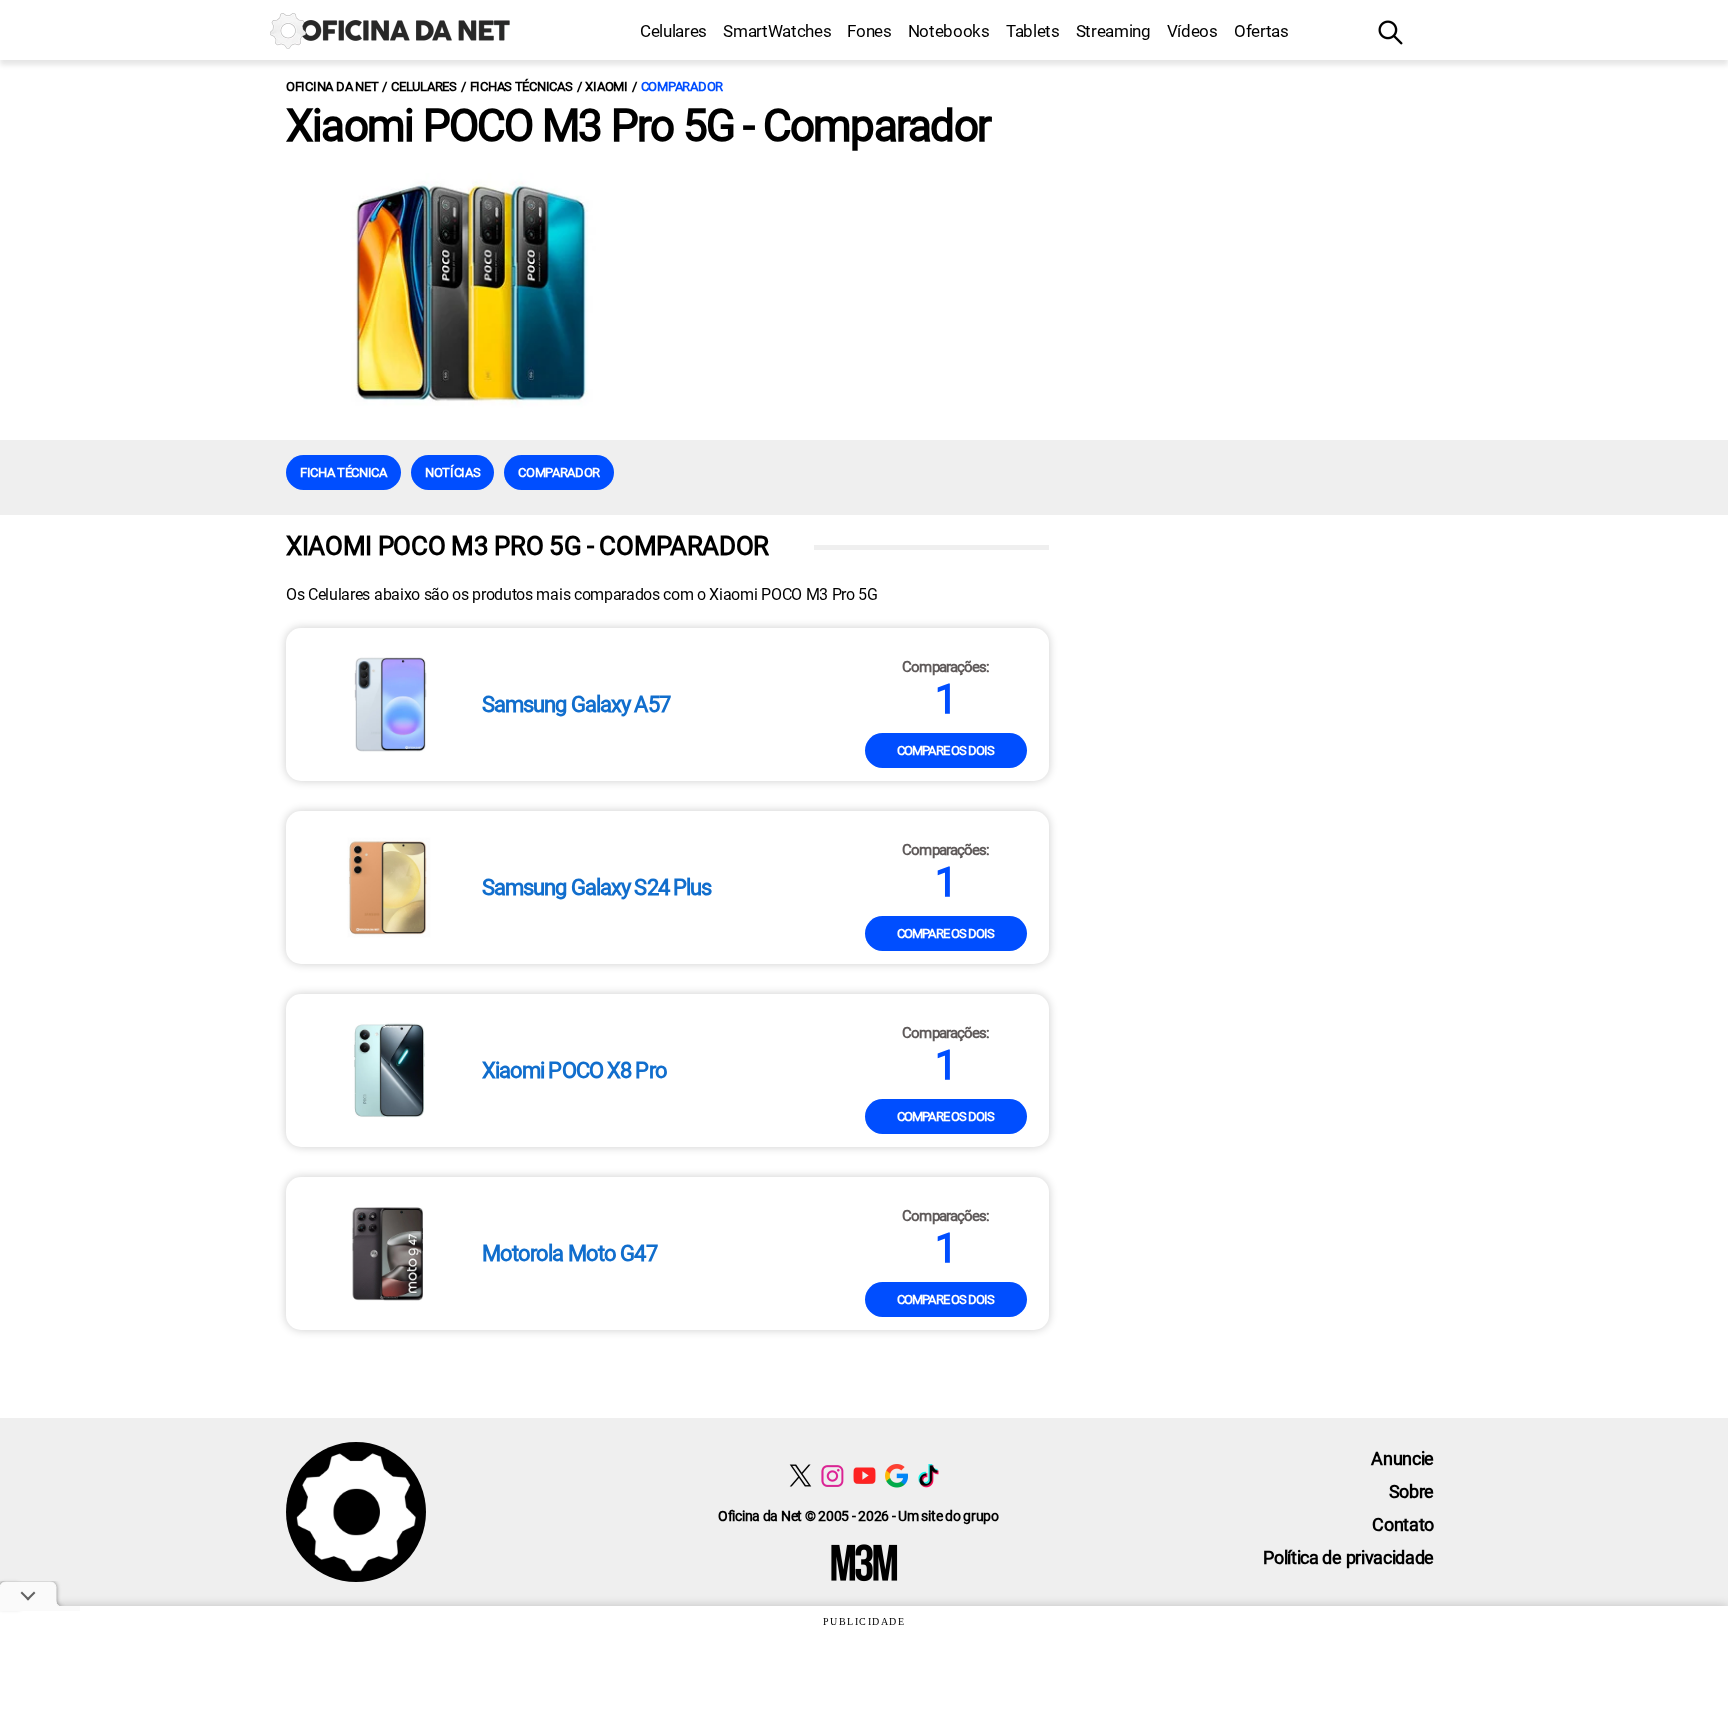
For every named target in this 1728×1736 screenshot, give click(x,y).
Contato (1403, 1524)
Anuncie (1402, 1458)
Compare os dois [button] (946, 750)
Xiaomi (606, 86)
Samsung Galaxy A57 (576, 705)
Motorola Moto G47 (569, 1254)
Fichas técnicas (521, 86)
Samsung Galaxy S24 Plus (597, 888)
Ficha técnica (343, 472)
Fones (869, 31)
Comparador (682, 86)
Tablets (1033, 31)
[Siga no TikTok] (928, 1475)
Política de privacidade (1348, 1557)
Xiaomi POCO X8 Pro (574, 1071)
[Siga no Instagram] (832, 1475)
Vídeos (1192, 31)
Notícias (452, 472)
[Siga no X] (800, 1475)
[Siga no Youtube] (864, 1475)
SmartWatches (777, 31)
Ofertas (1261, 31)
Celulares (673, 31)
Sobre (1411, 1491)
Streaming (1113, 31)
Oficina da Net (332, 86)
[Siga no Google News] (896, 1475)
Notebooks (949, 31)
